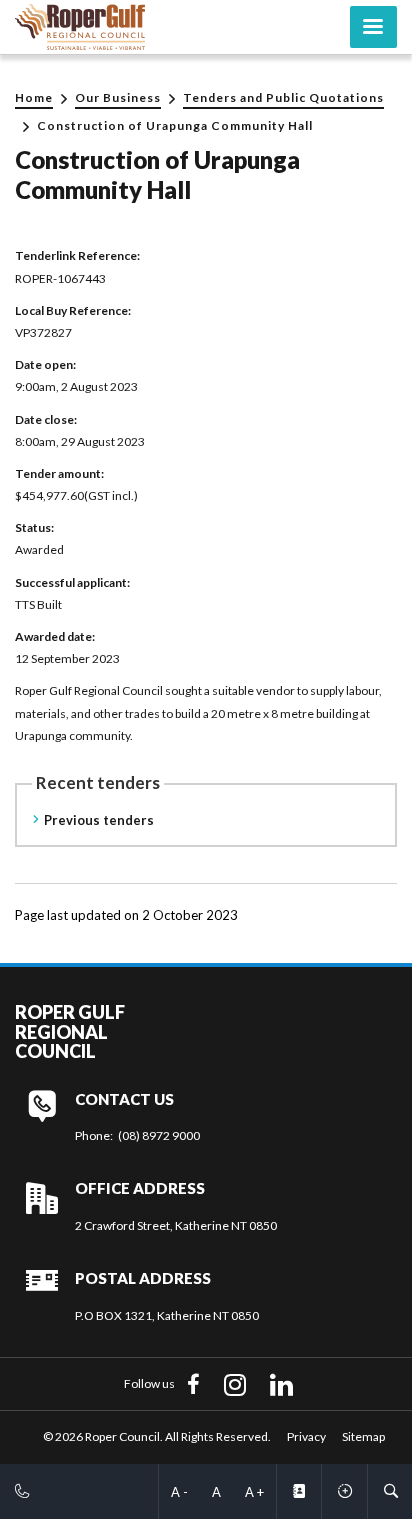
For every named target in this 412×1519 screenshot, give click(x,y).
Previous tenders (99, 820)
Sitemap (363, 1436)
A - (179, 1492)
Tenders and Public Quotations (283, 97)
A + (254, 1492)
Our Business (118, 97)
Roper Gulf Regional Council (70, 1032)
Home (34, 97)
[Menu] (373, 27)
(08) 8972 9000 (159, 1135)
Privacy (306, 1436)
